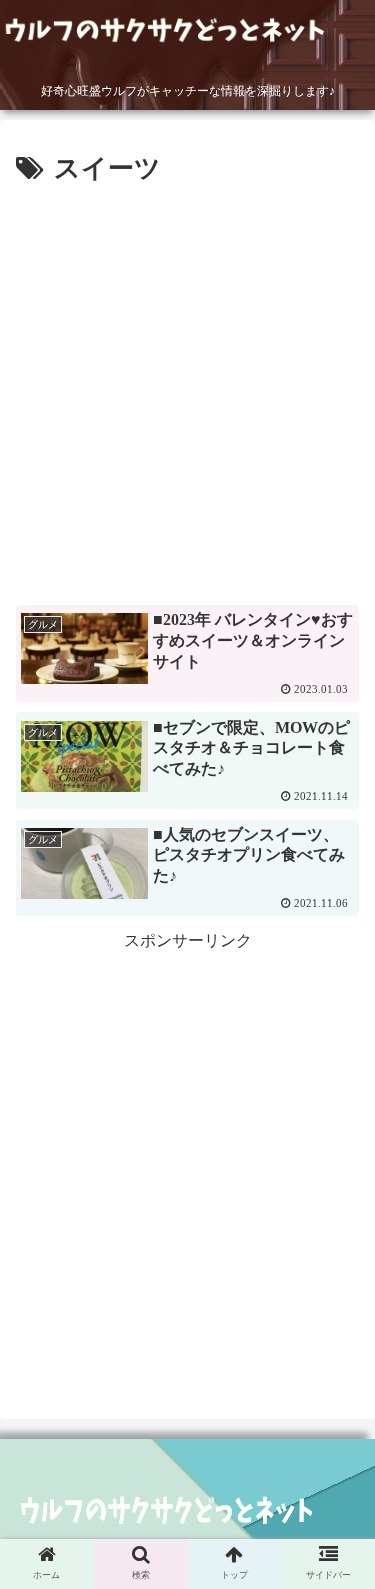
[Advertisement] (187, 388)
